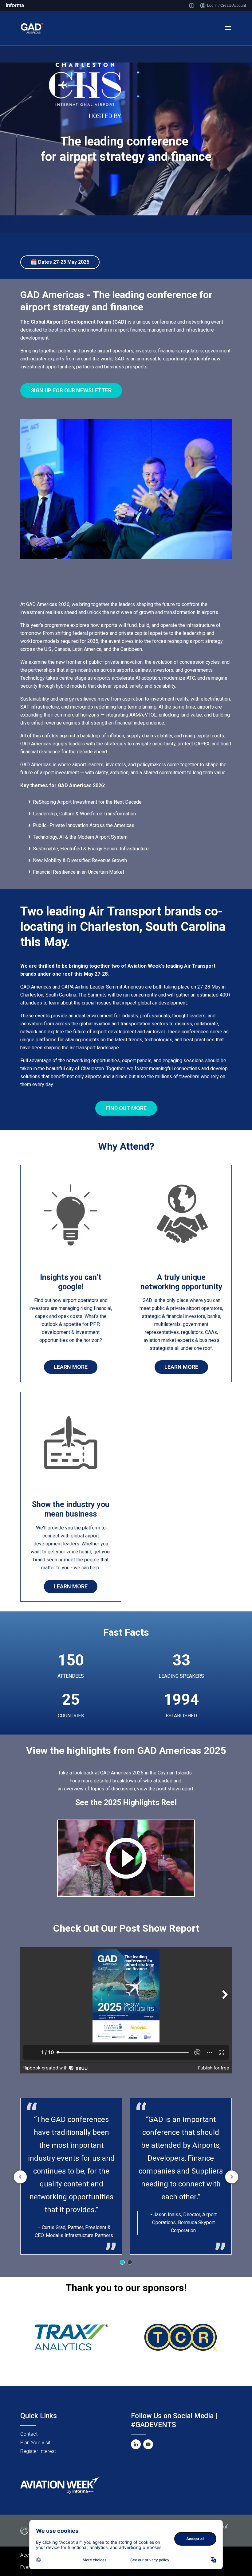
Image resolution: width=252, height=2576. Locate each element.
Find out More (126, 1108)
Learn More (71, 1367)
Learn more (181, 1367)
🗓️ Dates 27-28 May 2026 (60, 262)
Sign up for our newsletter (71, 390)
